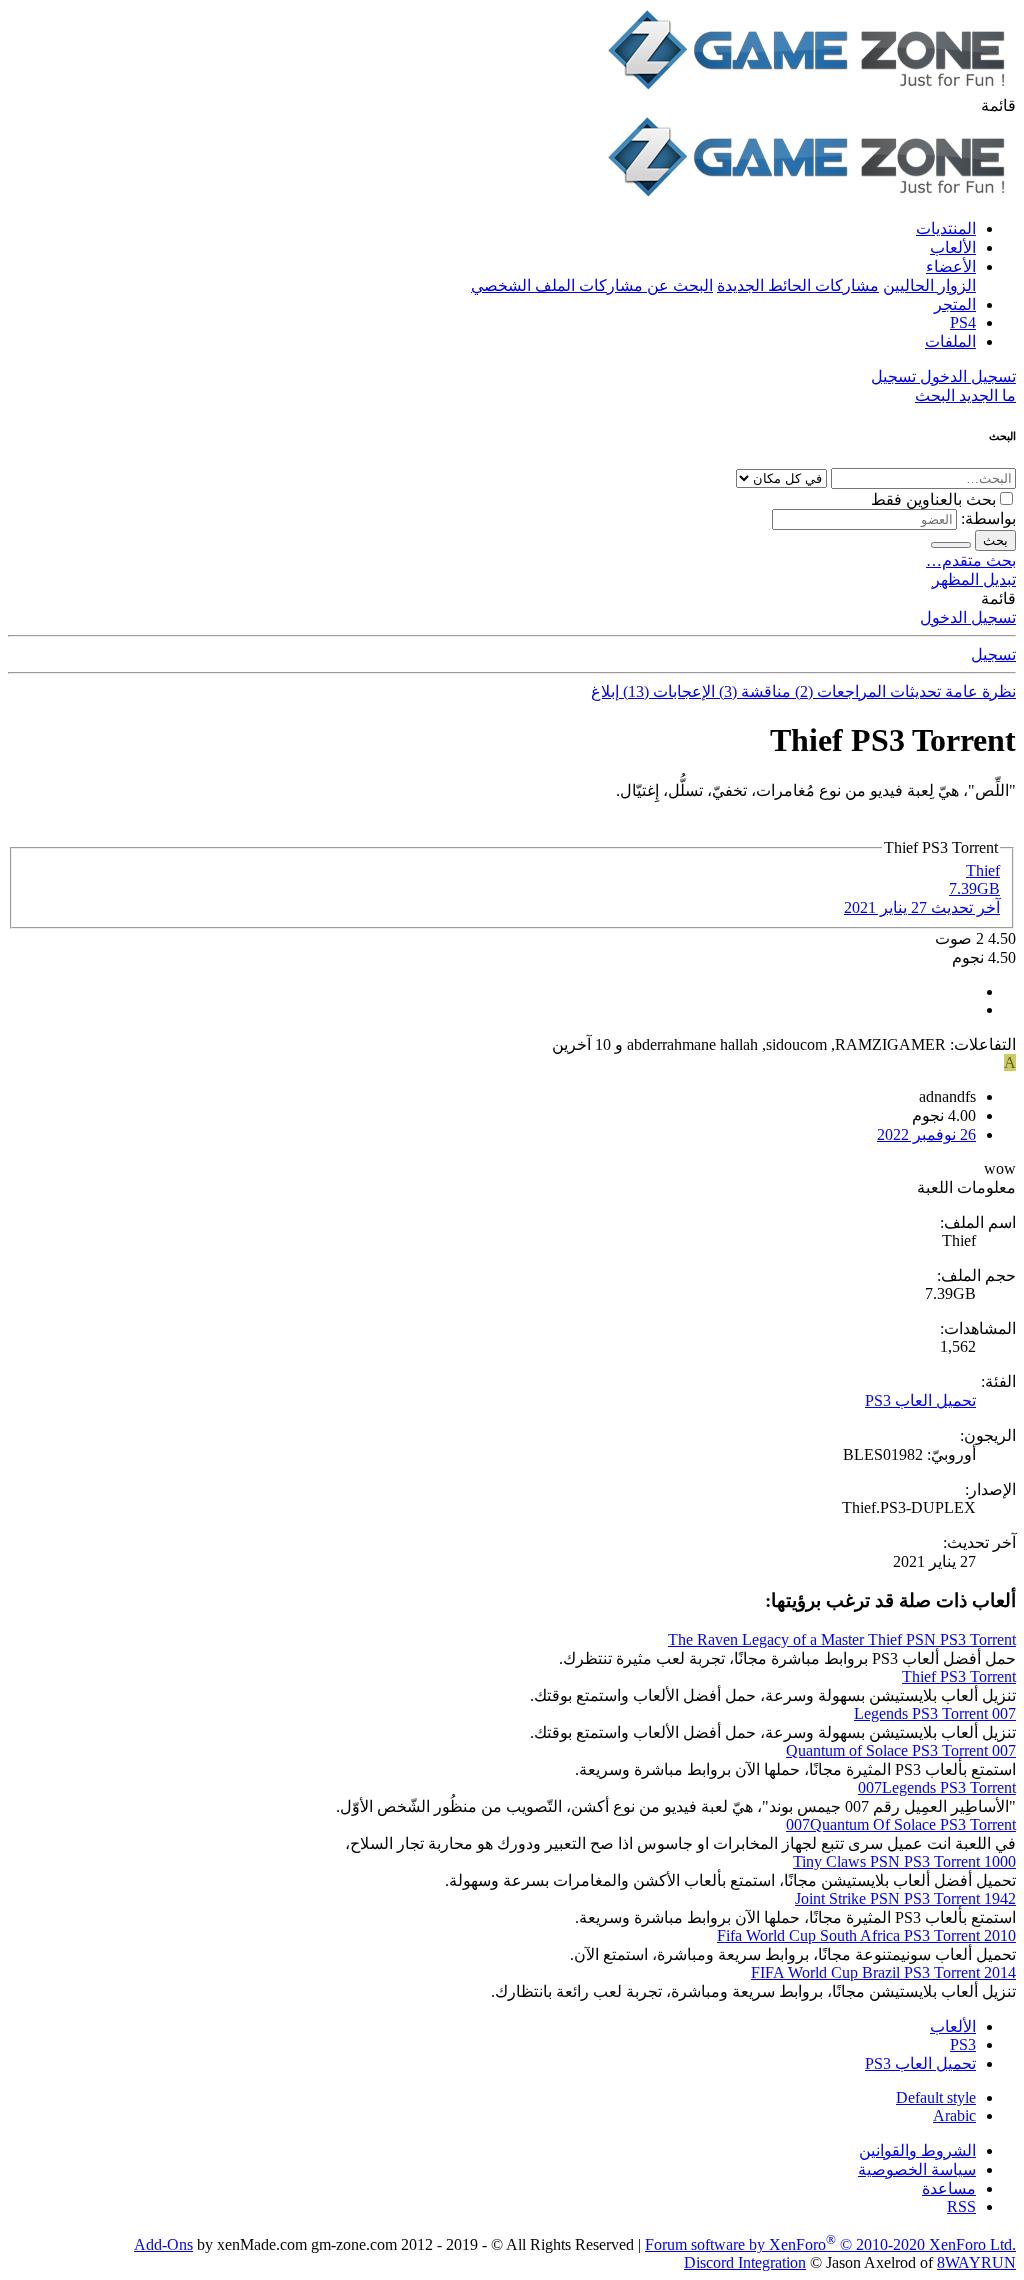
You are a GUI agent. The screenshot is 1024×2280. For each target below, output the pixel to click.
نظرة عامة (978, 691)
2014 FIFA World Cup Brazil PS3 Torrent (883, 1972)
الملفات (950, 341)
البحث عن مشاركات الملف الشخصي (592, 285)
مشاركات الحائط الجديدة (798, 285)
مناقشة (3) (753, 691)
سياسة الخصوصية (917, 2169)
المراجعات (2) (838, 691)
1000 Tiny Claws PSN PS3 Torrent (904, 1861)
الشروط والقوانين (917, 2150)
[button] (998, 105)
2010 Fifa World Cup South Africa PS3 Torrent (866, 1935)
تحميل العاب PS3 (920, 1400)
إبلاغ (605, 691)
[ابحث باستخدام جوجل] (951, 545)
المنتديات (946, 228)
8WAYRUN (976, 2262)
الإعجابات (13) (667, 691)
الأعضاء (951, 266)
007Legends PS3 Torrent (937, 1787)
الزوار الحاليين (929, 285)
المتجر (955, 304)
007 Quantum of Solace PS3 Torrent (901, 1750)
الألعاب (953, 247)
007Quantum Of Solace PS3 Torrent (901, 1824)
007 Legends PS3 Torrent (935, 1713)
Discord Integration (745, 2262)
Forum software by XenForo (830, 2244)
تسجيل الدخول (968, 617)
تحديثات (913, 691)
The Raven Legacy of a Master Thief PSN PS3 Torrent (842, 1639)
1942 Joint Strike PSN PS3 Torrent (905, 1898)
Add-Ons (163, 2244)
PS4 (963, 322)
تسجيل (993, 654)
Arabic (954, 2115)
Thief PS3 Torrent (959, 1676)
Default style (936, 2097)
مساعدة (949, 2188)
